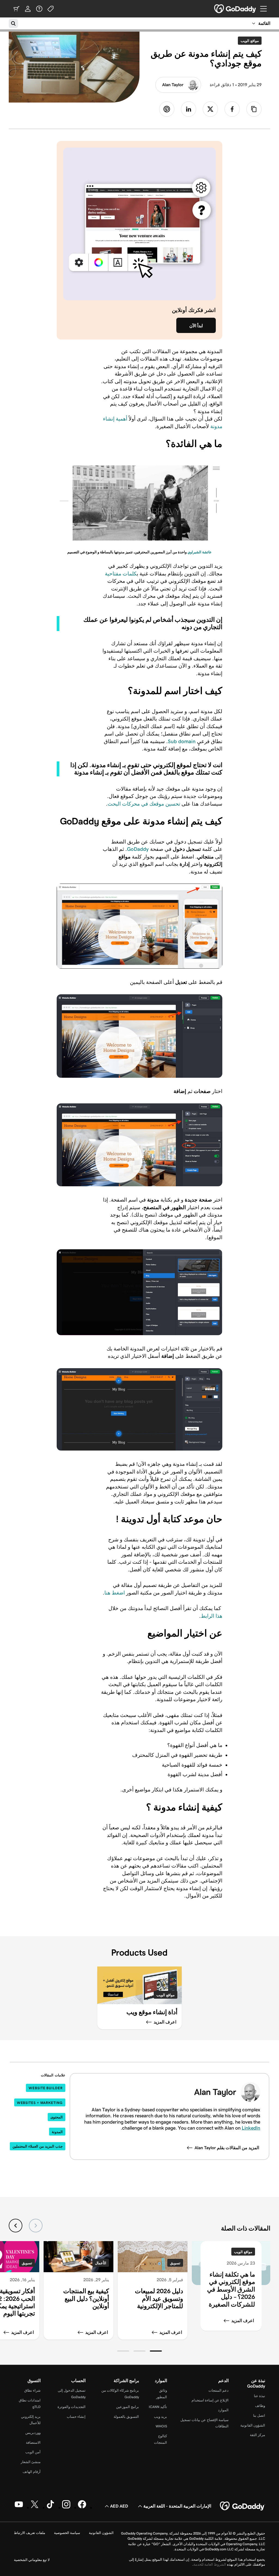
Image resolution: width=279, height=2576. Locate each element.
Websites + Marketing (40, 2103)
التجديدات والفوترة (72, 2407)
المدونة (57, 2132)
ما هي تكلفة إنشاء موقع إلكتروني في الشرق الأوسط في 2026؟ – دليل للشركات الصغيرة (231, 2289)
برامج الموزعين (128, 2407)
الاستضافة (33, 2443)
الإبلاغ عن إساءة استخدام (210, 2400)
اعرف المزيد (243, 2321)
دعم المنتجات (219, 2390)
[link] (232, 109)
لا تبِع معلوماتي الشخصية (32, 2560)
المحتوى (57, 2117)
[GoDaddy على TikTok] (50, 2507)
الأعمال (101, 2263)
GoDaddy (138, 849)
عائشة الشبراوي (200, 552)
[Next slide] (16, 2226)
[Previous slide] (36, 2226)
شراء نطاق (32, 2390)
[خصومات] (51, 9)
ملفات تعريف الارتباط (30, 2533)
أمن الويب (33, 2452)
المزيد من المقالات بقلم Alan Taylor (227, 2148)
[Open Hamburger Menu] (266, 9)
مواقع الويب (248, 41)
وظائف (260, 2406)
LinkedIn (251, 2128)
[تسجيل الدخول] (28, 9)
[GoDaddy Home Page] (242, 2506)
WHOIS (161, 2426)
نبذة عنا (260, 2396)
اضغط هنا (115, 1593)
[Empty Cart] (16, 9)
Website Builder (46, 2088)
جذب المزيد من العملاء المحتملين (38, 2146)
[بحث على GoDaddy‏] (13, 23)
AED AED (119, 2506)
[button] (156, 2351)
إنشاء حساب (76, 2417)
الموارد (223, 2410)
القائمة (264, 23)
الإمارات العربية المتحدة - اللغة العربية (177, 2506)
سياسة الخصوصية (67, 2533)
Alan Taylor (173, 85)
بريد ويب (160, 2417)
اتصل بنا (259, 2416)
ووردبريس (33, 2433)
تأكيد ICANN (158, 2407)
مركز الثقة (257, 2435)
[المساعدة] (39, 9)
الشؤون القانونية (253, 2425)
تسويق (175, 2263)
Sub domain (182, 741)
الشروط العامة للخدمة (210, 2564)
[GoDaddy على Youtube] (19, 2507)
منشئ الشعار (31, 2462)
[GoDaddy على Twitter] (35, 2507)
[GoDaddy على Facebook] (82, 2507)
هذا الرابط (212, 1616)
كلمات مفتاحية (121, 574)
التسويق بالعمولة (126, 2417)
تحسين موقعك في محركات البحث (144, 804)
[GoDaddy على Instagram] (66, 2507)
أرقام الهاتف (32, 2472)
